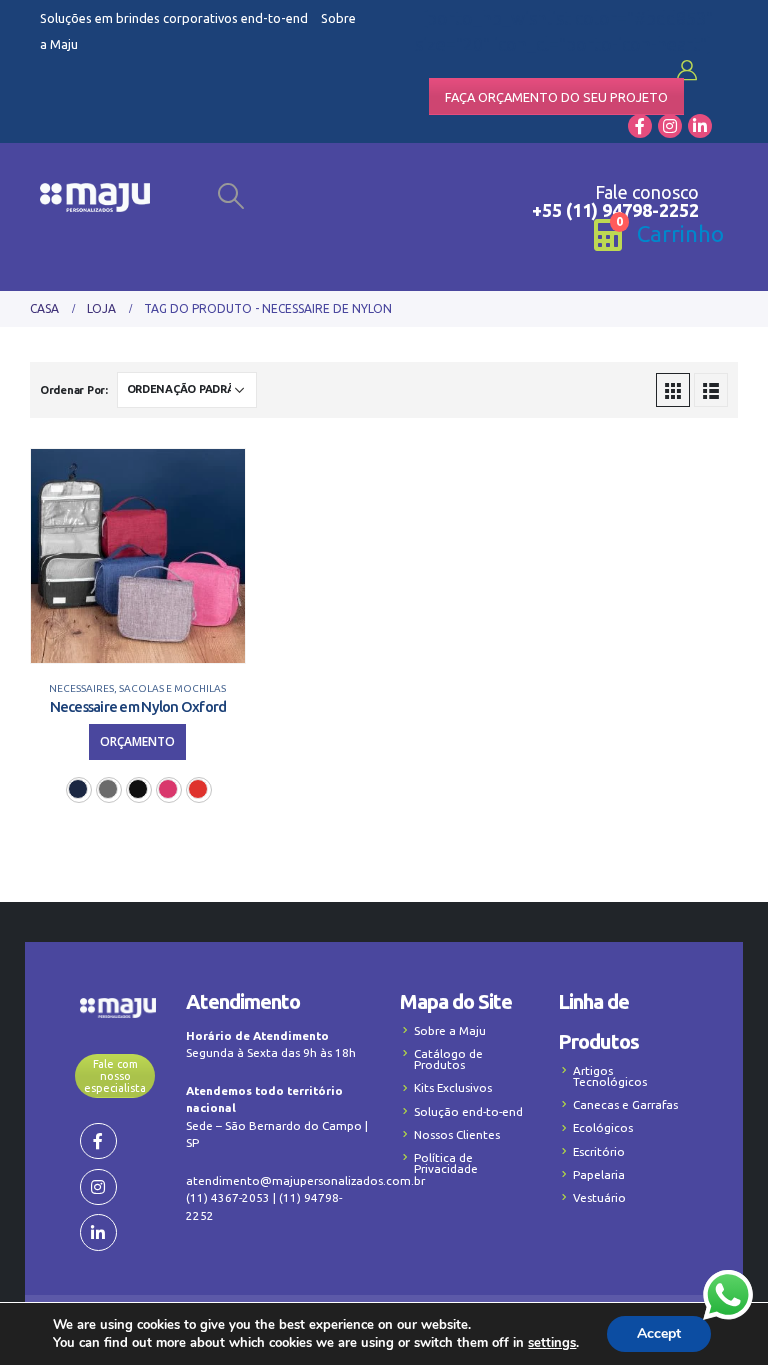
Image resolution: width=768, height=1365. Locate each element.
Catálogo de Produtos (448, 1059)
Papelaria (599, 1174)
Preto (138, 789)
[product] (138, 556)
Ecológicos (603, 1127)
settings (552, 1343)
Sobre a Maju (450, 1030)
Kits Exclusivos (453, 1087)
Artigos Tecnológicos (610, 1076)
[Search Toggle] (231, 196)
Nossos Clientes (457, 1134)
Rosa (168, 789)
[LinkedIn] (700, 126)
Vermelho (198, 789)
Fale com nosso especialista (115, 1076)
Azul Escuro (78, 789)
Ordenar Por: (74, 390)
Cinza (108, 789)
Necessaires (81, 688)
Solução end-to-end (468, 1111)
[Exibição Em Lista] (711, 390)
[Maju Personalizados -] (95, 197)
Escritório (599, 1151)
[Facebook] (640, 126)
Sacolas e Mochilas (172, 688)
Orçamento (137, 741)
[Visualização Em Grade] (673, 390)
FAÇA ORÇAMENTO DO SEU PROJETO (556, 97)
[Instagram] (670, 126)
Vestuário (599, 1197)
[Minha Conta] (687, 70)
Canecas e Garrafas (625, 1104)
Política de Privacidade (446, 1163)
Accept (659, 1333)
